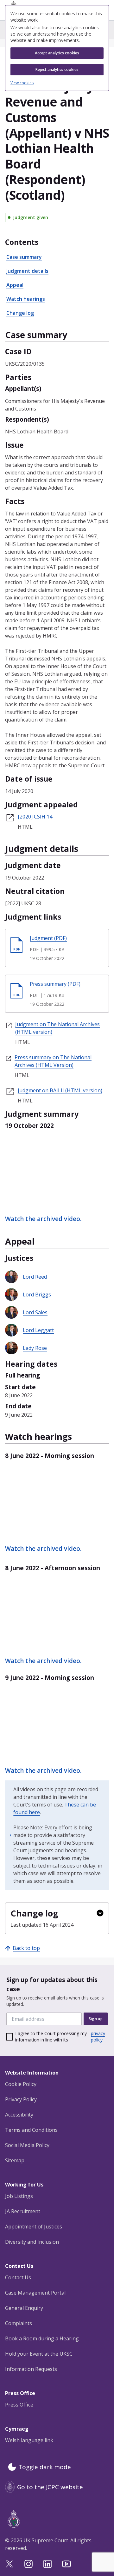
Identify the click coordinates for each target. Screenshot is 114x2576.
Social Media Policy (27, 2145)
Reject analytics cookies (57, 69)
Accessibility (19, 2115)
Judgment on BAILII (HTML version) (60, 1090)
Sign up (96, 2019)
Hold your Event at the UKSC (39, 2354)
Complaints (19, 2323)
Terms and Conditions (31, 2130)
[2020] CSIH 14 (35, 817)
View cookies (22, 83)
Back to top (26, 1948)
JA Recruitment (23, 2211)
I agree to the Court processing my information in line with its (60, 2037)
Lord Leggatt (38, 1330)
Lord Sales (35, 1312)
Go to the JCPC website (50, 2487)
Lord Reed (35, 1277)
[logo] (58, 2519)
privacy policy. (98, 2037)
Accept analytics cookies (57, 53)
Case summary (24, 257)
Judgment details (27, 271)
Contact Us (18, 2277)
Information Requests (31, 2369)
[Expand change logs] (100, 1913)
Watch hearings (26, 299)
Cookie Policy (21, 2084)
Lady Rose (35, 1348)
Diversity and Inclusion (32, 2242)
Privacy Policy (21, 2099)
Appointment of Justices (34, 2227)
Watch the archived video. (43, 1219)
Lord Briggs (37, 1295)
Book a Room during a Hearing (42, 2338)
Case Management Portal (35, 2293)
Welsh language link (29, 2440)
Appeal (15, 285)
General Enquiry (24, 2308)
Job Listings (19, 2196)
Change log (20, 313)
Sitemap (15, 2160)
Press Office (19, 2405)
